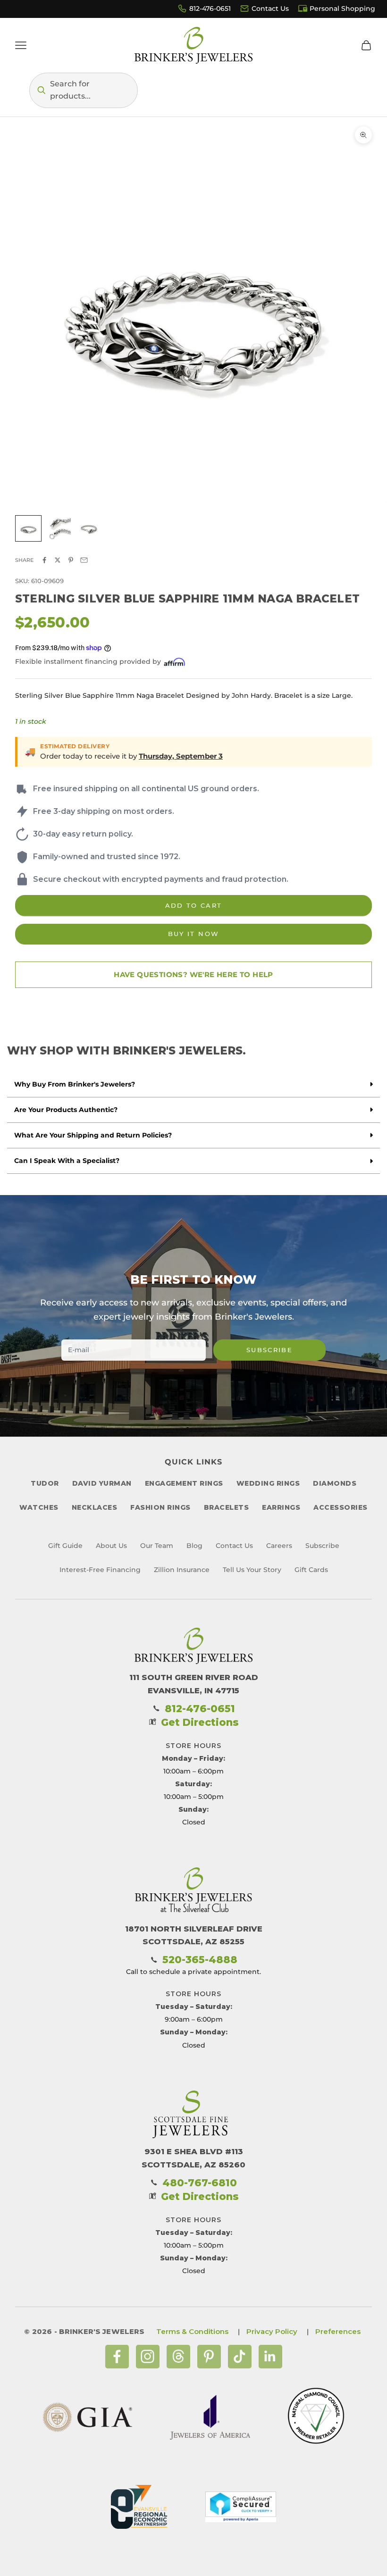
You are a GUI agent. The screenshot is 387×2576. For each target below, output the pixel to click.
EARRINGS (281, 1507)
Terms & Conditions (192, 2331)
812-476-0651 (210, 8)
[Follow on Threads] (178, 2357)
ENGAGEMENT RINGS (184, 1483)
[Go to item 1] (28, 528)
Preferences (338, 2331)
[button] (84, 90)
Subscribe (269, 1350)
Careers (279, 1546)
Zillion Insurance (182, 1570)
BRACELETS (227, 1507)
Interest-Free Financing (100, 1570)
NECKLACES (95, 1507)
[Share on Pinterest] (71, 560)
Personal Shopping (342, 8)
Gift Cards (311, 1570)
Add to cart (194, 905)
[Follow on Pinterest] (209, 2357)
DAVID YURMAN (102, 1483)
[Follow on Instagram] (148, 2357)
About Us (111, 1546)
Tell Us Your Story (252, 1570)
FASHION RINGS (160, 1507)
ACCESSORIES (341, 1507)
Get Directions (200, 1722)
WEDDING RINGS (268, 1483)
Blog (194, 1546)
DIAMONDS (335, 1483)
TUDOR (45, 1483)
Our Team (157, 1546)
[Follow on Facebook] (117, 2357)
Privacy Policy (272, 2331)
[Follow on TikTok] (240, 2357)
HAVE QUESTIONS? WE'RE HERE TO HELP (193, 974)
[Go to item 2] (59, 528)
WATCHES (39, 1507)
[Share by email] (84, 560)
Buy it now (193, 934)
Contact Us (270, 8)
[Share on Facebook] (44, 560)
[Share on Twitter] (58, 560)
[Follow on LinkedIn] (270, 2357)
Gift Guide (65, 1546)
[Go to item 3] (89, 528)
